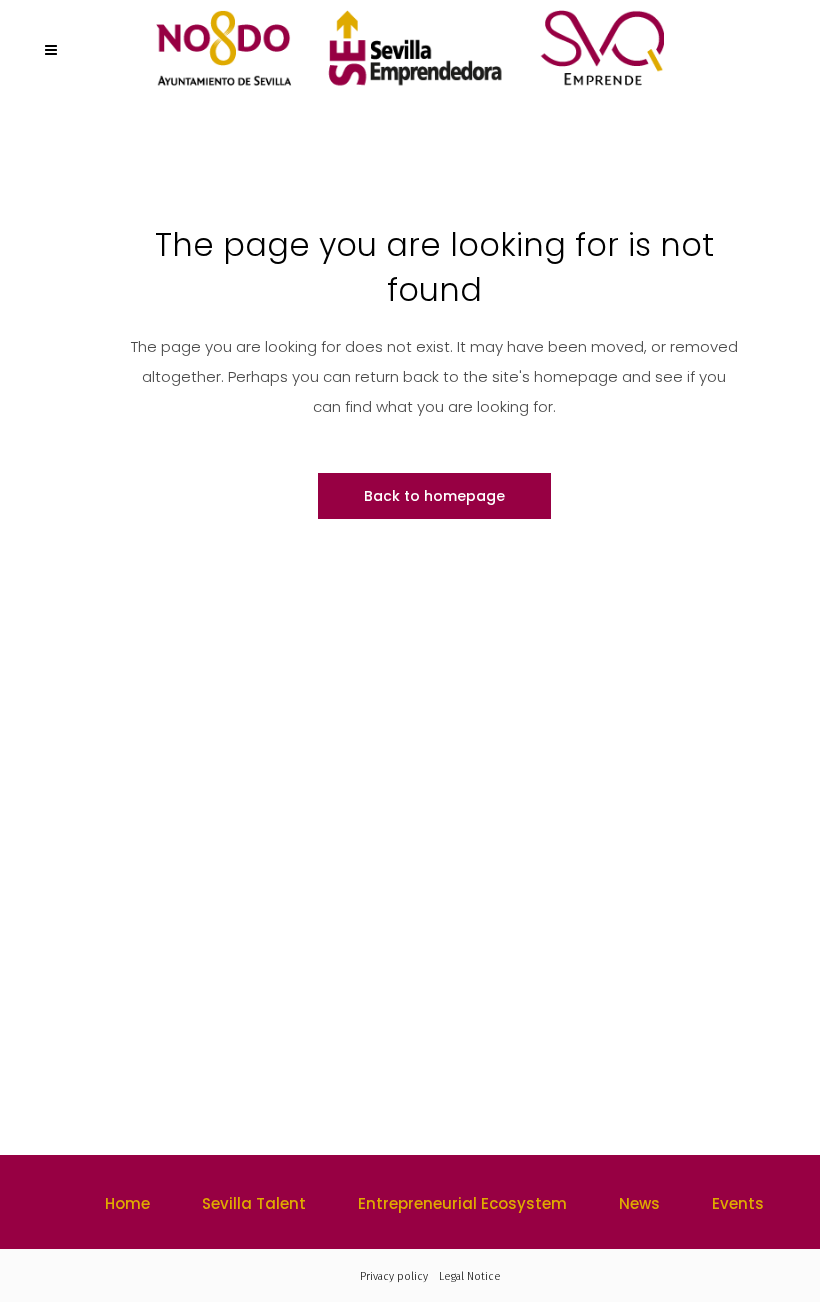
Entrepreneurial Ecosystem (462, 1203)
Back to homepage (434, 496)
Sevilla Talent (254, 1203)
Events (738, 1203)
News (639, 1203)
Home (127, 1203)
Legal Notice (470, 1276)
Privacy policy (394, 1276)
